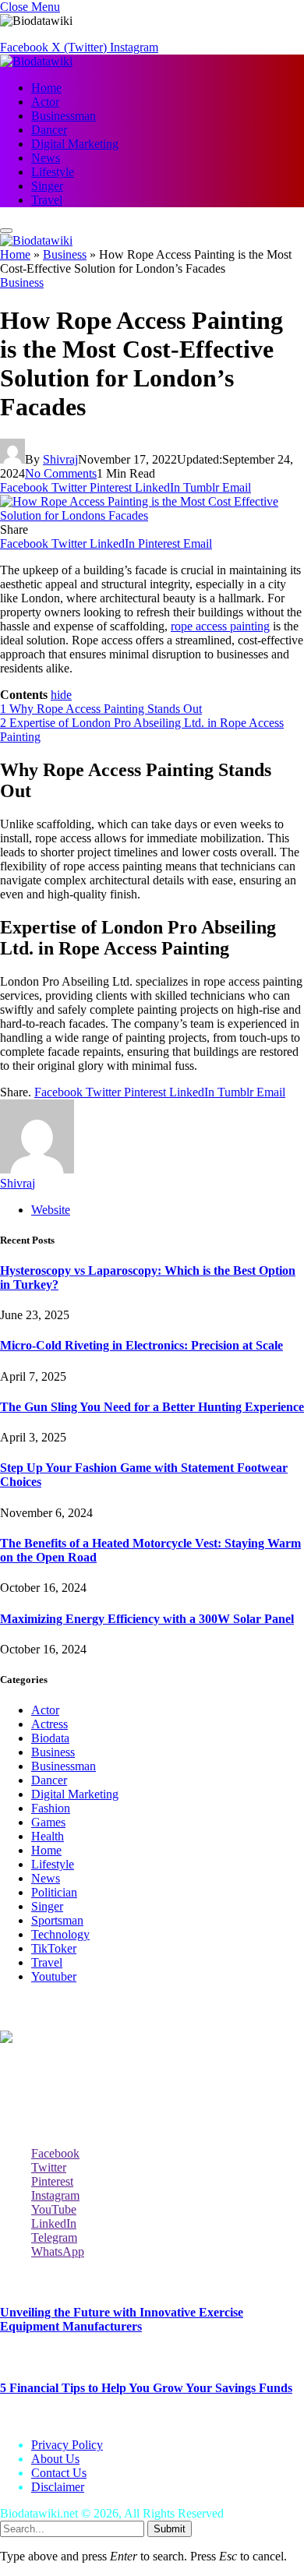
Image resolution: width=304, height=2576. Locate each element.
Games (48, 1822)
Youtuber (54, 1976)
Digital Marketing (75, 144)
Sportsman (57, 1920)
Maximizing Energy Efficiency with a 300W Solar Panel (147, 1619)
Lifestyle (53, 172)
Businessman (64, 116)
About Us (55, 2459)
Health (48, 1836)
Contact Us (59, 2473)
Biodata (50, 1738)
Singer (47, 186)
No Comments (61, 473)
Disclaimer (58, 2487)
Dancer (49, 130)
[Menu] (6, 231)
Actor (45, 102)
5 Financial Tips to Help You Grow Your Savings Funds (146, 2388)
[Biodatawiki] (36, 61)
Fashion (51, 1808)
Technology (60, 1934)
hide (61, 695)
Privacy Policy (67, 2445)
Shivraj (60, 459)
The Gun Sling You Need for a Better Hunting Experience (152, 1407)
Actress (49, 1724)
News (46, 158)
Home (46, 88)
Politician (54, 1892)
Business (65, 254)
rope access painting (220, 626)
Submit (170, 2529)
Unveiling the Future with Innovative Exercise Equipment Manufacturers (122, 2319)
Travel (47, 200)
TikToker (54, 1948)
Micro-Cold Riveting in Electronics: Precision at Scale (141, 1345)
